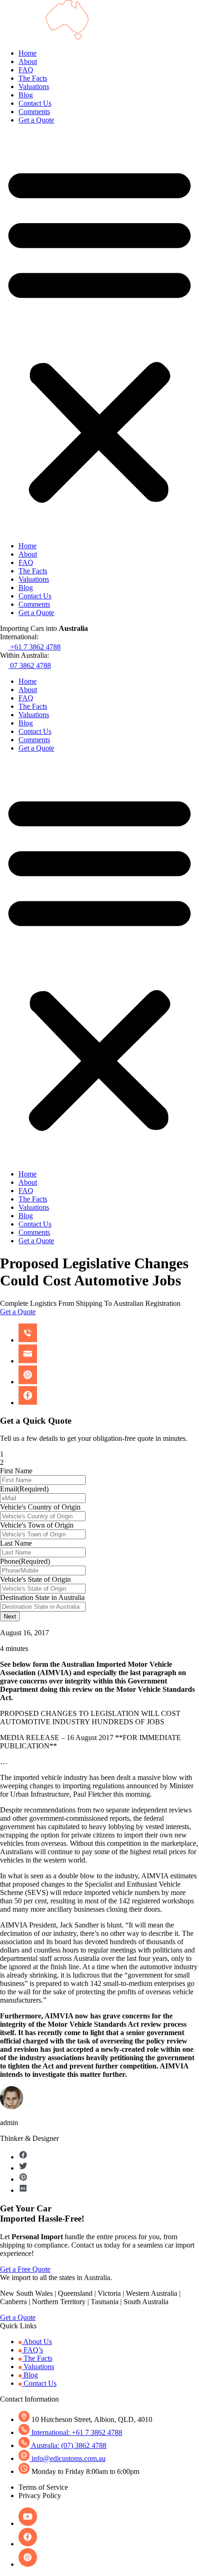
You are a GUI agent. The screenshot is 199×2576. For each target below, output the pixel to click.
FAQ (26, 70)
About (28, 61)
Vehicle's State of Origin (35, 1579)
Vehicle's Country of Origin (40, 1507)
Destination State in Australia (42, 1597)
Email (24, 1489)
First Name (16, 1471)
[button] (99, 333)
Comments (34, 112)
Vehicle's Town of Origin (37, 1525)
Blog (26, 95)
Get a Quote (36, 120)
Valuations (34, 87)
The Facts (33, 78)
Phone (25, 1561)
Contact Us (35, 103)
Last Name (16, 1543)
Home (28, 53)
